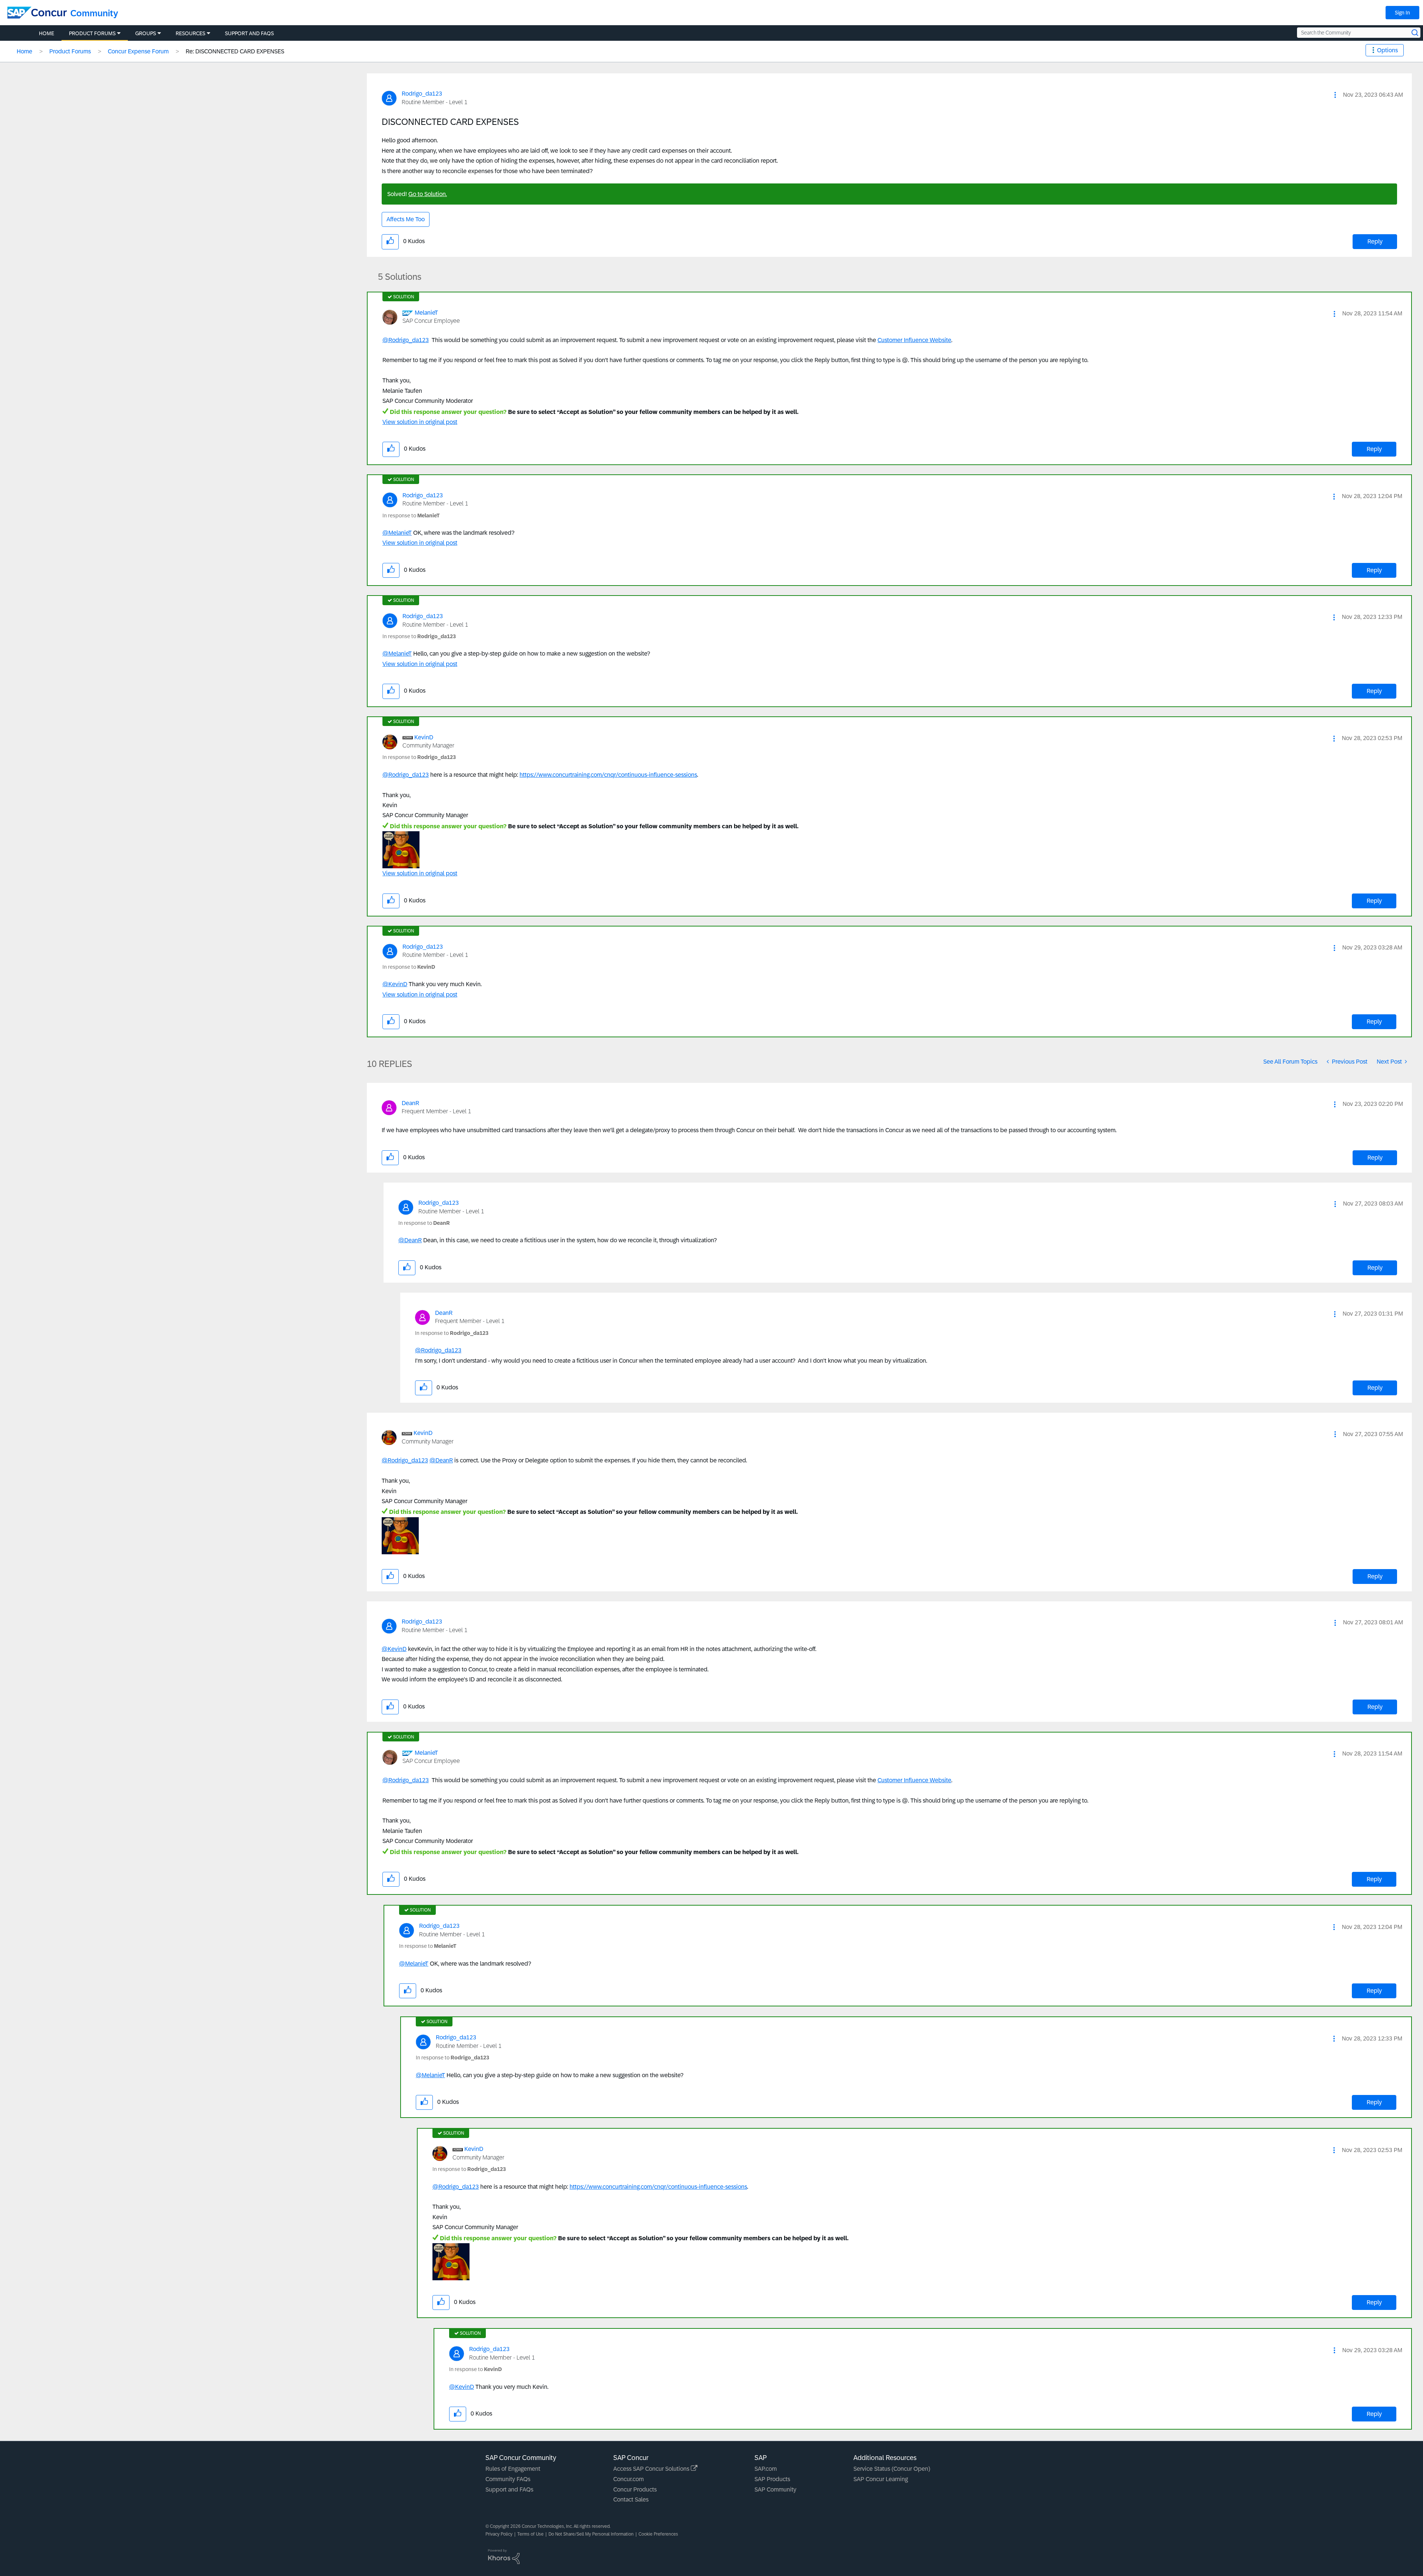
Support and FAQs (509, 2489)
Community (94, 13)
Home (24, 51)
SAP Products (772, 2479)
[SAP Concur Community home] (37, 13)
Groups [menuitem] (146, 33)
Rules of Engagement (513, 2469)
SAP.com (766, 2469)
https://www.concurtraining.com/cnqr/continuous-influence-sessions (608, 775)
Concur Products (635, 2489)
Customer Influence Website (914, 340)
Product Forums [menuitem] (92, 33)
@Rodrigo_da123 (406, 340)
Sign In (1402, 13)
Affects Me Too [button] (406, 219)
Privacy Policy (499, 2534)
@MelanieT (397, 533)
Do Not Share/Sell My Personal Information (591, 2534)
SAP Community (775, 2489)
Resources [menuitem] (190, 33)
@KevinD (395, 984)
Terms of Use (530, 2534)
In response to (411, 515)
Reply (1375, 241)
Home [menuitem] (47, 33)
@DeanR (410, 1240)
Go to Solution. (428, 194)
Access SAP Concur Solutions (652, 2469)
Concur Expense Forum (138, 51)
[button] (1335, 95)
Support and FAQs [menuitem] (249, 33)
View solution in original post (420, 422)
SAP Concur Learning (881, 2479)
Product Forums (70, 51)
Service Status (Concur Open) (892, 2469)
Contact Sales (631, 2499)
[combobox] (1359, 33)
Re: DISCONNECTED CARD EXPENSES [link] (235, 51)
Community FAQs (508, 2479)
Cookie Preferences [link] (658, 2534)
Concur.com (628, 2479)
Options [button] (1387, 50)
